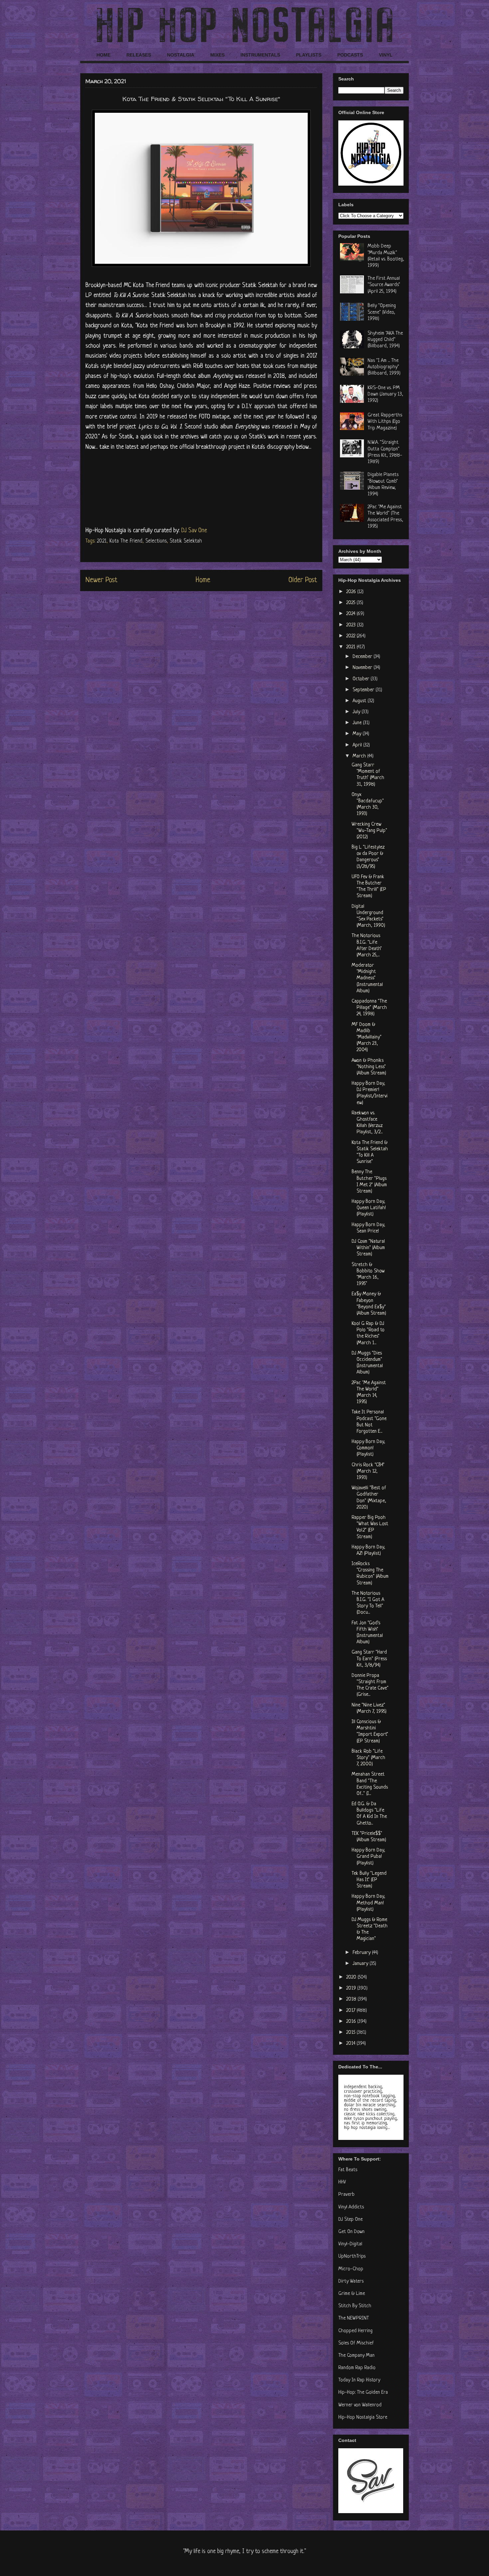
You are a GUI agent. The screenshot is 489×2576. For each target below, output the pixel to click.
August (360, 701)
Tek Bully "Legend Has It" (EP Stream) (369, 1880)
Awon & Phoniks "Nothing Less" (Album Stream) (369, 1067)
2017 (351, 2011)
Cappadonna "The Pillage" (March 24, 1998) (369, 1008)
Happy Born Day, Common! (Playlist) (368, 1448)
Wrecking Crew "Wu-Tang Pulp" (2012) (369, 831)
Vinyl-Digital (350, 2244)
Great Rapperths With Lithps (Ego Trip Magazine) (385, 422)
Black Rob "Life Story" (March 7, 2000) (368, 1758)
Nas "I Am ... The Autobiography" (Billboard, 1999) (384, 367)
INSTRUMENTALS (260, 55)
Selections (156, 541)
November (363, 668)
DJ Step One (350, 2220)
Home (203, 580)
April (358, 745)
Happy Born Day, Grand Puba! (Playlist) (368, 1857)
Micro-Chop (351, 2269)
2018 (352, 1999)
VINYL (386, 55)
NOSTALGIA (181, 55)
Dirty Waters (351, 2281)
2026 (352, 592)
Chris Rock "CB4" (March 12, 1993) (368, 1471)
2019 (352, 1988)
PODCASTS (350, 55)
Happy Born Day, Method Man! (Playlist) (368, 1903)
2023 (352, 625)
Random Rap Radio (357, 2368)
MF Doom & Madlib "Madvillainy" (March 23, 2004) (367, 1038)
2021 (102, 541)
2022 (351, 636)
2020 (352, 1977)
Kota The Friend (126, 541)
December (363, 657)
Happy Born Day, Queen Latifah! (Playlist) (369, 1208)
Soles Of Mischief (356, 2343)
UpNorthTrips (352, 2256)
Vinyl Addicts (351, 2207)
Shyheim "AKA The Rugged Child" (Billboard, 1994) (385, 340)
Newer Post (101, 580)
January (361, 1964)
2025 (351, 603)
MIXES (217, 55)
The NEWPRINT (354, 2318)
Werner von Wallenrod (360, 2405)
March (360, 756)
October (362, 679)
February (362, 1953)
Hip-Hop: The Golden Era (363, 2393)
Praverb (346, 2195)
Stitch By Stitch (355, 2306)
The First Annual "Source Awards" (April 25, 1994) (384, 285)
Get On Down (351, 2232)
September (364, 690)
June (358, 723)
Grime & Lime (352, 2294)
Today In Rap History (359, 2380)
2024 (351, 614)
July (357, 712)
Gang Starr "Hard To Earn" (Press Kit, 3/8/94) (369, 1659)
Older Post (303, 580)
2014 (351, 2044)
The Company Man (356, 2356)
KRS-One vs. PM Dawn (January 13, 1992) (385, 394)
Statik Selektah (186, 541)
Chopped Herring (355, 2331)
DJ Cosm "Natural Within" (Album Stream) (368, 1248)
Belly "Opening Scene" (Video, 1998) (382, 312)
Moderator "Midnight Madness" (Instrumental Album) (367, 978)
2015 (351, 2033)
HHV (342, 2182)
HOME (103, 55)
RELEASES (139, 55)
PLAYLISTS (309, 55)
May (358, 734)
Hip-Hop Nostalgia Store (363, 2417)
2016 (352, 2022)
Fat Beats (348, 2170)
